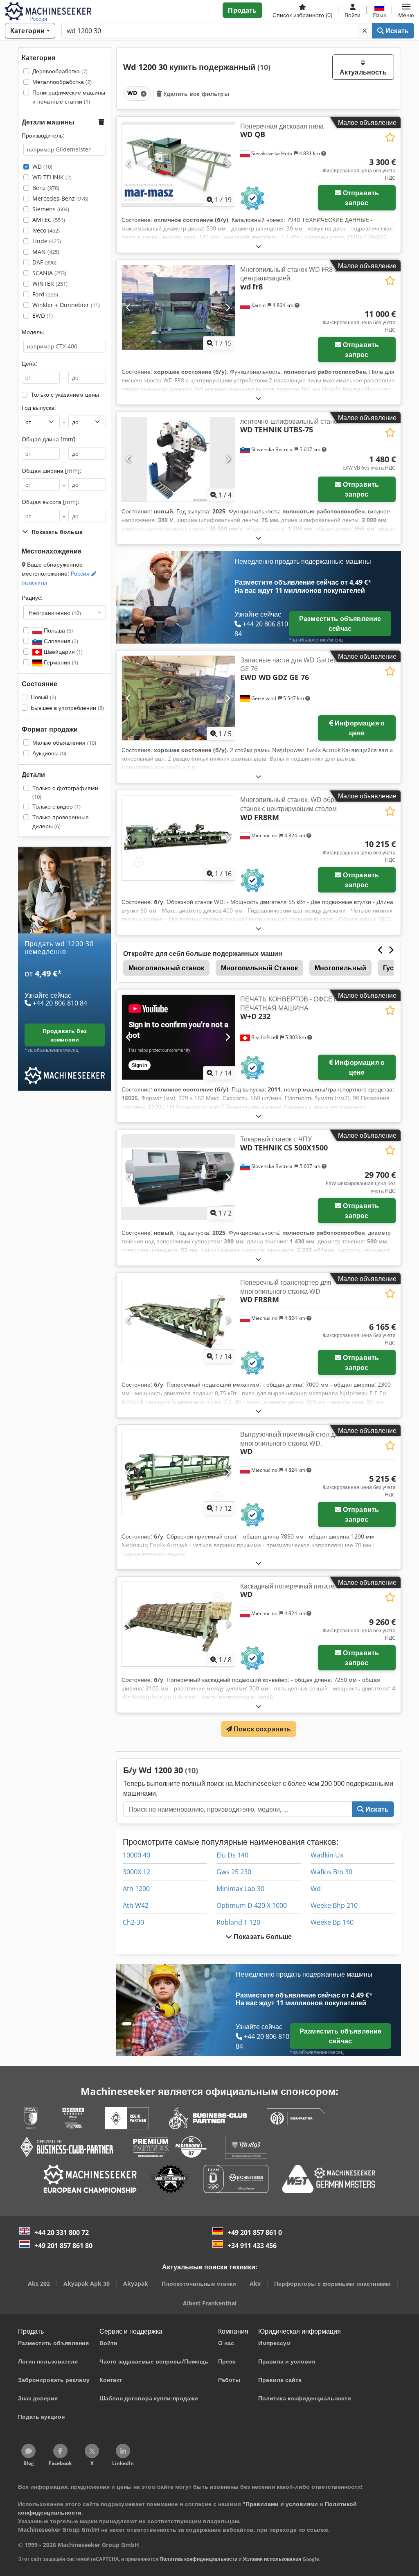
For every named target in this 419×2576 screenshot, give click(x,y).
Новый (43, 697)
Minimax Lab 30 (240, 1889)
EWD (43, 315)
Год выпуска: (39, 408)
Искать (396, 31)
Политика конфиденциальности (198, 2559)
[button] (406, 10)
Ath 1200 (136, 1889)
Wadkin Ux (327, 1855)
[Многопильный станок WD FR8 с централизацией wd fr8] (178, 308)
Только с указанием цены (65, 394)
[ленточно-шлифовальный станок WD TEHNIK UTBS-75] (178, 460)
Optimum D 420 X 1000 (252, 1905)
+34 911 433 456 (252, 2246)
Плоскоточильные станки (199, 2283)
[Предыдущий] (129, 164)
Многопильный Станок (259, 968)
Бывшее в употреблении (67, 708)
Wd (316, 1889)
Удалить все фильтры (195, 94)
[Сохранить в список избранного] (390, 137)
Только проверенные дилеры (61, 821)
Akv (255, 2283)
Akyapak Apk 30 (87, 2283)
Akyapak (136, 2283)
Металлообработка (62, 82)
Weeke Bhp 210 (334, 1905)
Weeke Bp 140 (332, 1922)
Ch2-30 (133, 1922)
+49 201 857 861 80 (63, 2246)
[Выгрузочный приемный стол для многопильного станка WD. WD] (178, 1472)
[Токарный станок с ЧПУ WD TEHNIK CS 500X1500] (178, 1177)
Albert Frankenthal (210, 2303)
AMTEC (49, 220)
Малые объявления (64, 742)
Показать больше (262, 1937)
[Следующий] (228, 164)
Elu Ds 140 (232, 1855)
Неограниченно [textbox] (55, 612)
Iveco (46, 230)
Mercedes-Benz (60, 198)
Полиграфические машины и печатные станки (69, 97)
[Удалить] (365, 31)
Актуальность (363, 72)
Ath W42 (136, 1905)
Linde (47, 241)
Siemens (51, 209)
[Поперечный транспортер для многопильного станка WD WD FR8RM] (178, 1321)
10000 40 (136, 1855)
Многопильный (340, 968)
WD (42, 166)
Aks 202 (39, 2283)
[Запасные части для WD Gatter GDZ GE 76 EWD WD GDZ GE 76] (178, 698)
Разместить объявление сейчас (340, 624)
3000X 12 (136, 1872)
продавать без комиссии (65, 1035)
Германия (60, 662)
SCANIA (49, 273)
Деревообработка (60, 71)
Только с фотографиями (65, 792)
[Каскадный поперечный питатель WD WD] (178, 1624)
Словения (60, 641)
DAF (44, 262)
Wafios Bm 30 (331, 1872)
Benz (46, 188)
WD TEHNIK (52, 177)
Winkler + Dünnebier (66, 305)
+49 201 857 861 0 (255, 2233)
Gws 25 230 (234, 1872)
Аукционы (49, 753)
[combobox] (65, 612)
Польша (57, 630)
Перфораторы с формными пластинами (332, 2283)
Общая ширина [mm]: (52, 471)
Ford (45, 294)
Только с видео (56, 806)
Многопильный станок (166, 968)
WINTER (50, 284)
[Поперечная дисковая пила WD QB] (178, 164)
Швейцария (62, 652)
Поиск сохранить (262, 1729)
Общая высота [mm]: (51, 502)
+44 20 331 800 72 (62, 2233)
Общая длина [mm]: (49, 439)
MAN (46, 252)
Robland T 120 (238, 1922)
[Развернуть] (259, 246)
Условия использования (272, 2559)
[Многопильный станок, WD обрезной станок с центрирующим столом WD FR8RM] (178, 838)
